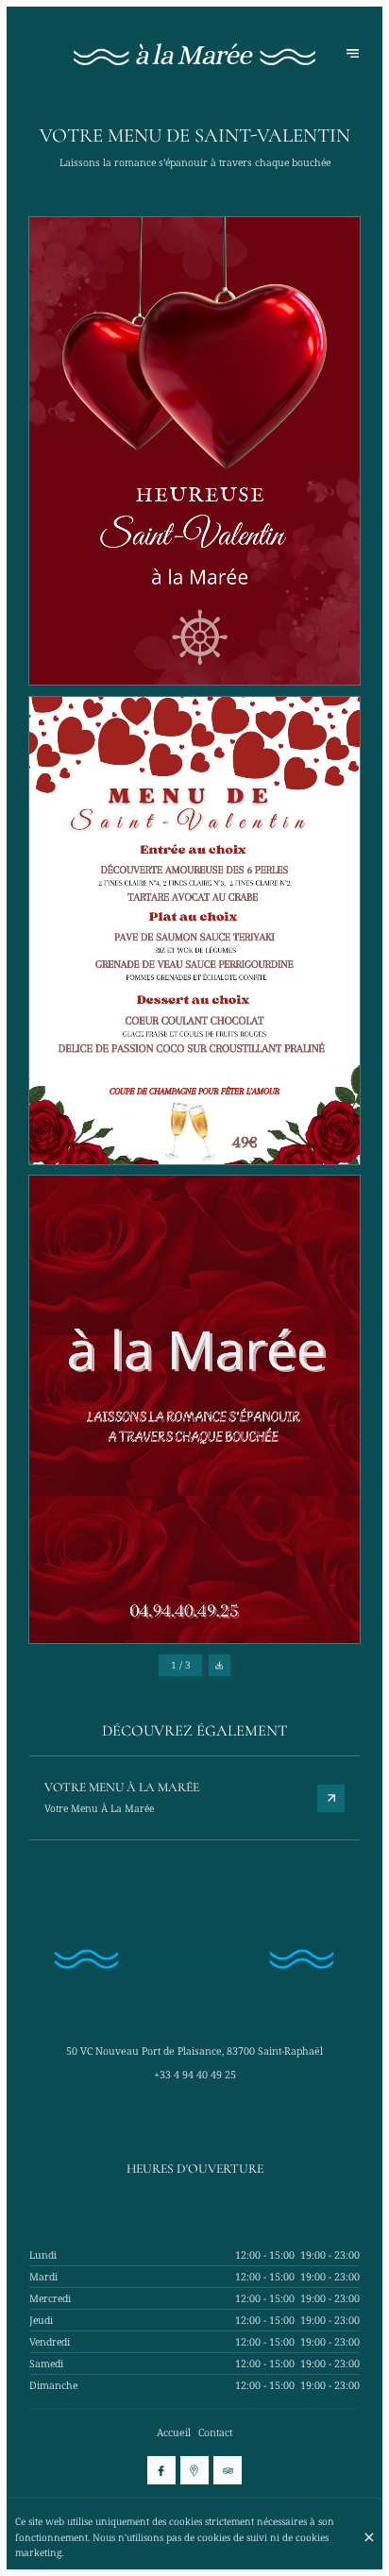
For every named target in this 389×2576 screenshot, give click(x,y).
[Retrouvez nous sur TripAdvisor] (228, 2470)
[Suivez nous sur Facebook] (161, 2470)
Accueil (174, 2432)
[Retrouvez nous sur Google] (194, 2470)
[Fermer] (369, 2537)
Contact (215, 2432)
